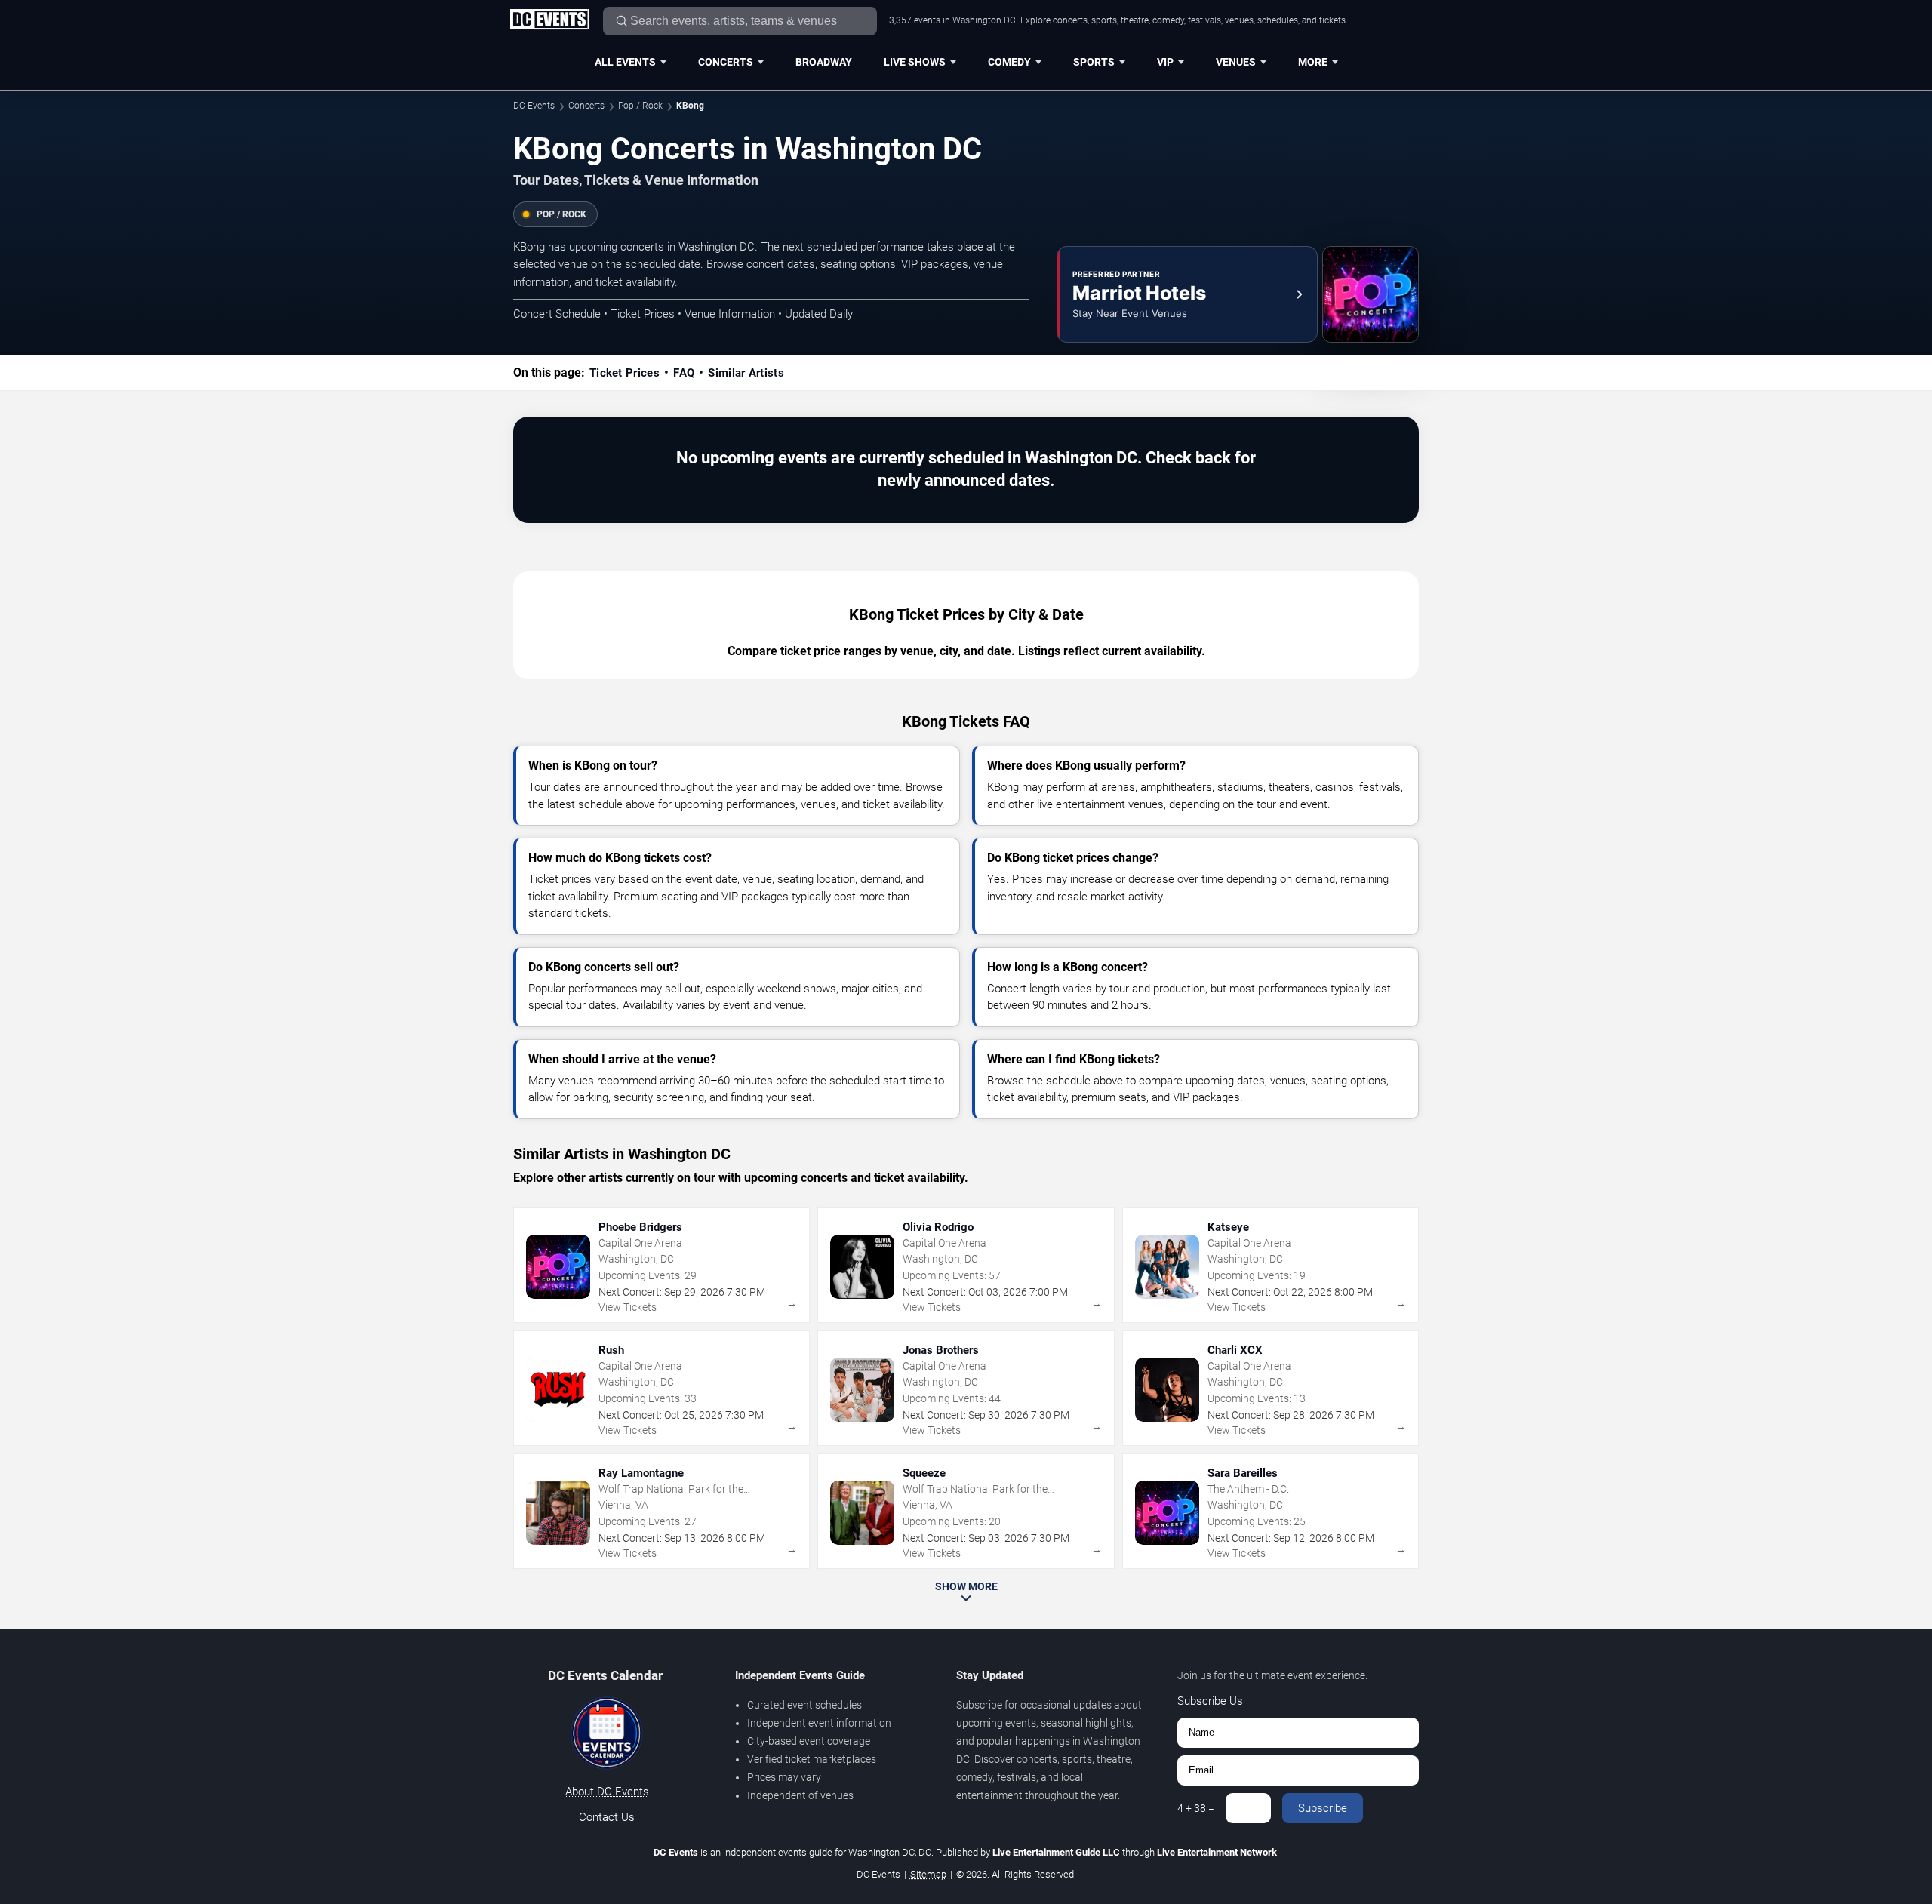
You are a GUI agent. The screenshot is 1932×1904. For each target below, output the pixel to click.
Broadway (824, 62)
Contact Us (607, 1817)
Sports (1094, 62)
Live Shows (915, 62)
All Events (625, 62)
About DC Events (607, 1792)
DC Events (534, 106)
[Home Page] (549, 20)
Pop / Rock (640, 106)
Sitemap (928, 1874)
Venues (1236, 62)
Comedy (1009, 62)
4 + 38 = (1196, 1808)
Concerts (726, 62)
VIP (1165, 62)
